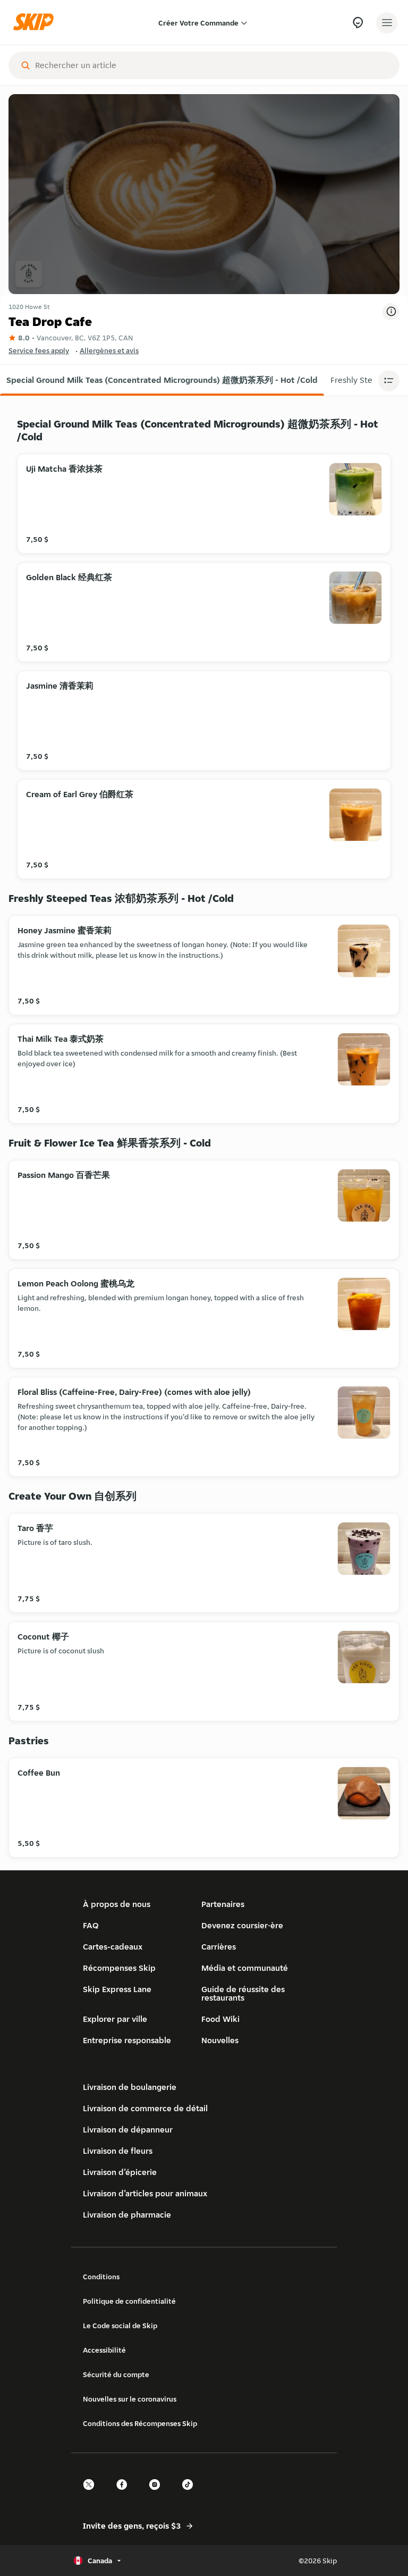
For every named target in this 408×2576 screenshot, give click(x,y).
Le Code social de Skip (120, 2326)
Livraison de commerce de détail (145, 2108)
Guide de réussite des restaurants (243, 1993)
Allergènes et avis (109, 350)
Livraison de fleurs (118, 2151)
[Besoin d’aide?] (358, 23)
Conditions (101, 2277)
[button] (162, 380)
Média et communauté (245, 1968)
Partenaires (223, 1904)
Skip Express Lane (117, 1989)
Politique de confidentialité (129, 2301)
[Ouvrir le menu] (387, 23)
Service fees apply (39, 350)
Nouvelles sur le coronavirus (130, 2399)
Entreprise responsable (127, 2040)
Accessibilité (104, 2350)
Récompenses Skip (119, 1968)
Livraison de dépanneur (128, 2130)
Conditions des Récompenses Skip (140, 2423)
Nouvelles (220, 2040)
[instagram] (158, 2494)
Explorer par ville (115, 2019)
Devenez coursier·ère (242, 1925)
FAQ (91, 1925)
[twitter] (92, 2494)
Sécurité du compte (116, 2374)
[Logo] (36, 23)
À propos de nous (117, 1904)
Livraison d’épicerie (120, 2172)
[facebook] (125, 2494)
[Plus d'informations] (391, 312)
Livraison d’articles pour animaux (145, 2193)
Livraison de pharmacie (127, 2215)
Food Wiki (220, 2019)
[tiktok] (191, 2494)
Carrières (219, 1947)
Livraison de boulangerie (130, 2087)
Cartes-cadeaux (113, 1947)
